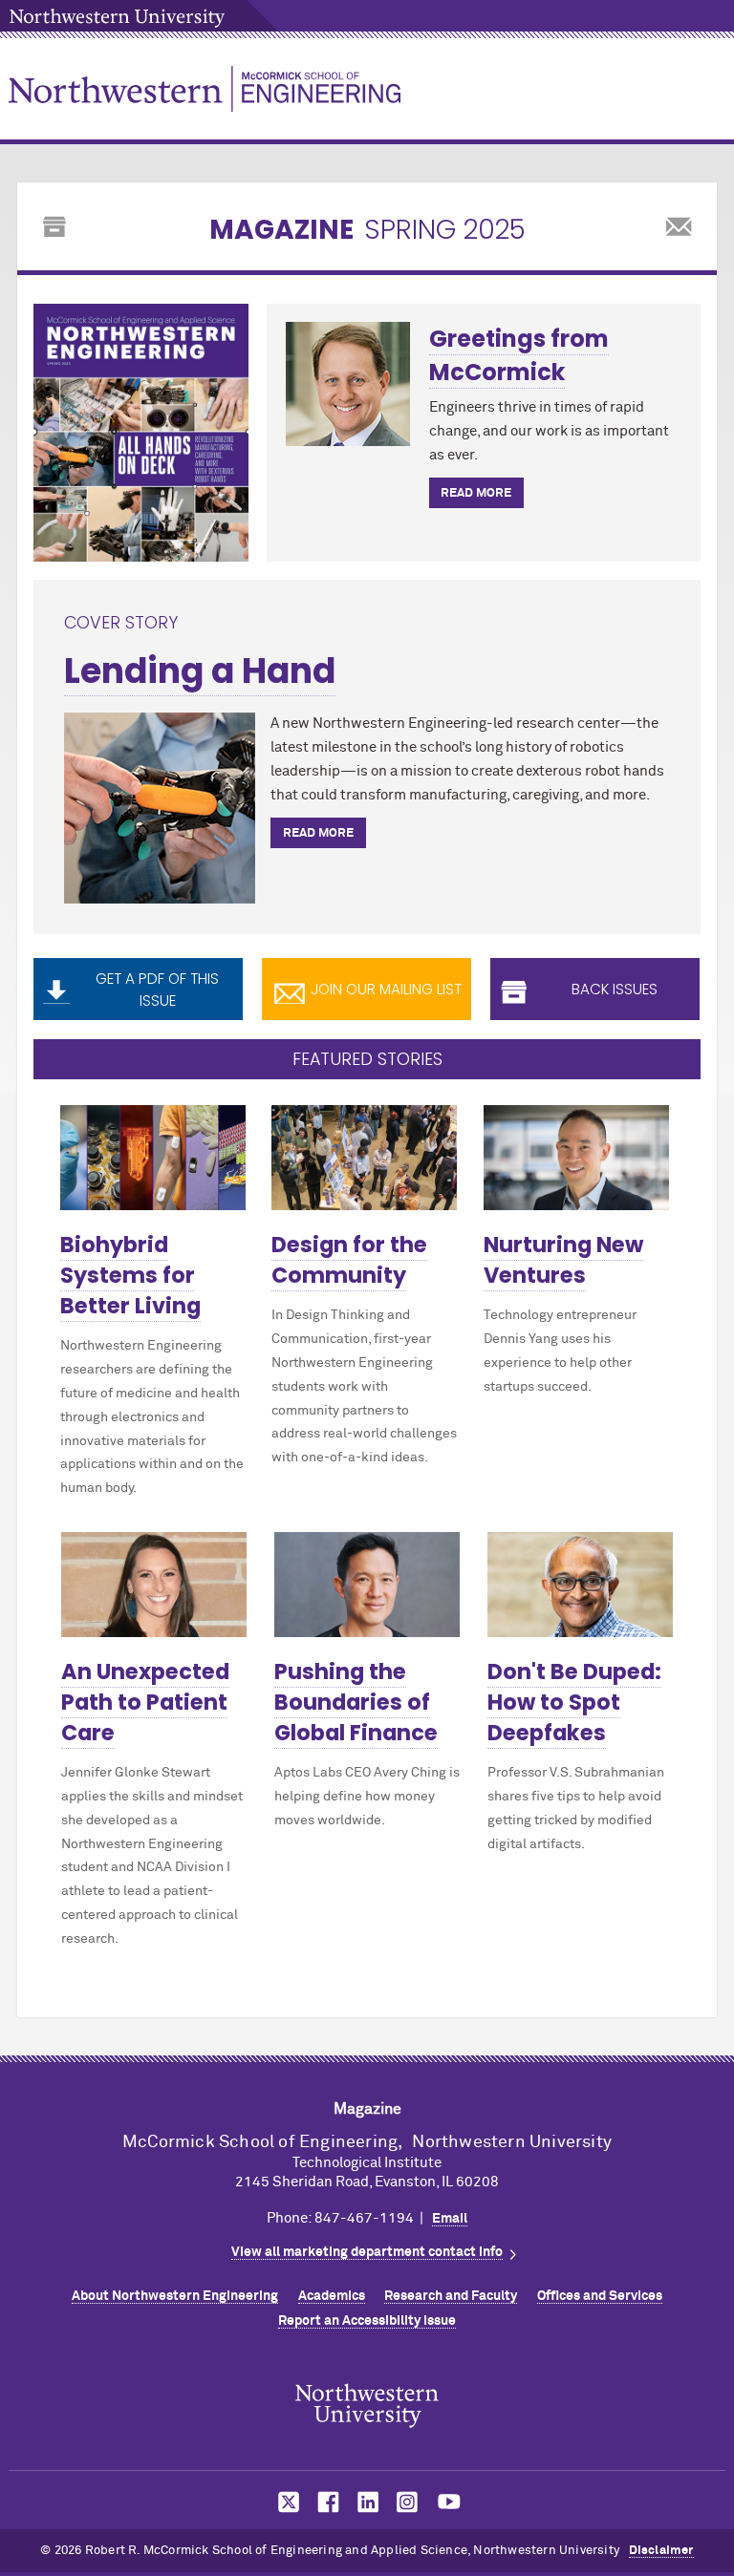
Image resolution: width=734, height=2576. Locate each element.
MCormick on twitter (285, 2502)
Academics (332, 2296)
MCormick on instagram (408, 2502)
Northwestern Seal (367, 2405)
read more (476, 493)
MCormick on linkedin (367, 2502)
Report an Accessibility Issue (367, 2321)
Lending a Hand (200, 671)
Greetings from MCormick (519, 355)
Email (450, 2219)
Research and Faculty (451, 2296)
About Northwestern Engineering (175, 2296)
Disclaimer (661, 2551)
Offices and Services (600, 2296)
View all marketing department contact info (367, 2252)
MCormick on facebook (326, 2502)
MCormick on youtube (449, 2502)
